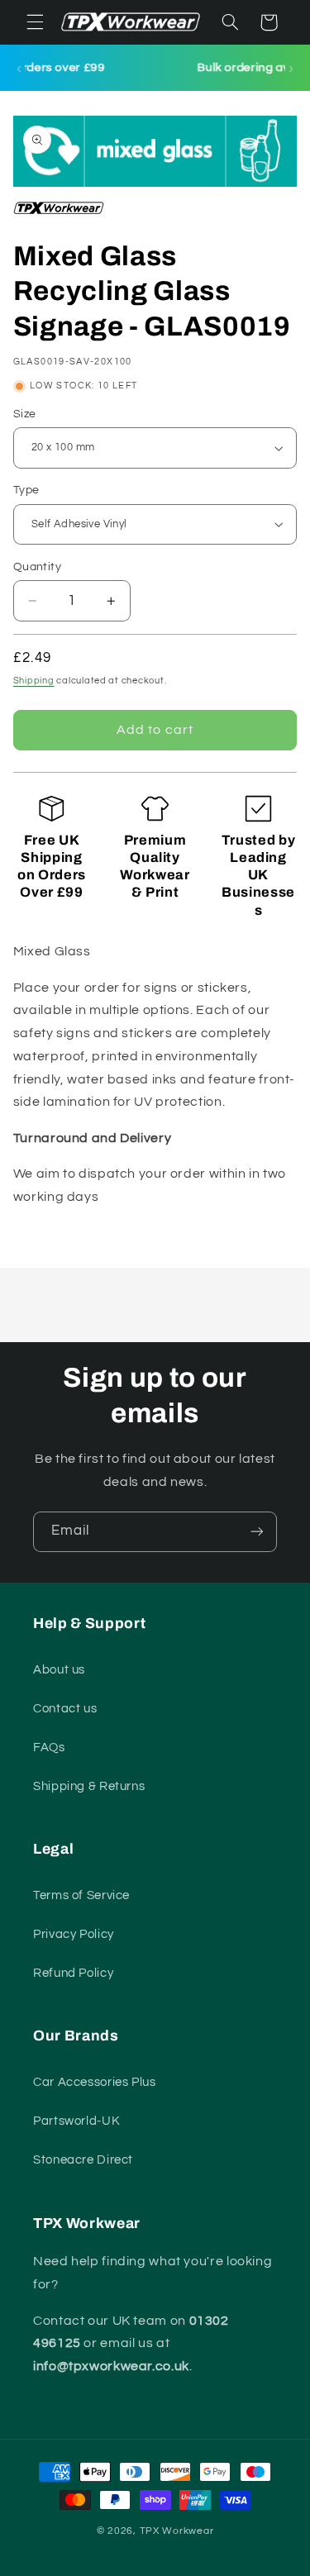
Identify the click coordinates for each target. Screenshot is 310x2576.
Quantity (37, 567)
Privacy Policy (74, 1934)
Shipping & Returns (89, 1786)
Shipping (34, 681)
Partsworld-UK (76, 2121)
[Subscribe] (257, 1532)
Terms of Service (81, 1895)
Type (26, 490)
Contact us (65, 1709)
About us (59, 1670)
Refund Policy (73, 1973)
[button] (35, 22)
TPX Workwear (177, 2531)
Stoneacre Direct (83, 2160)
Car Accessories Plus (95, 2082)
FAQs (49, 1747)
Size (25, 414)
